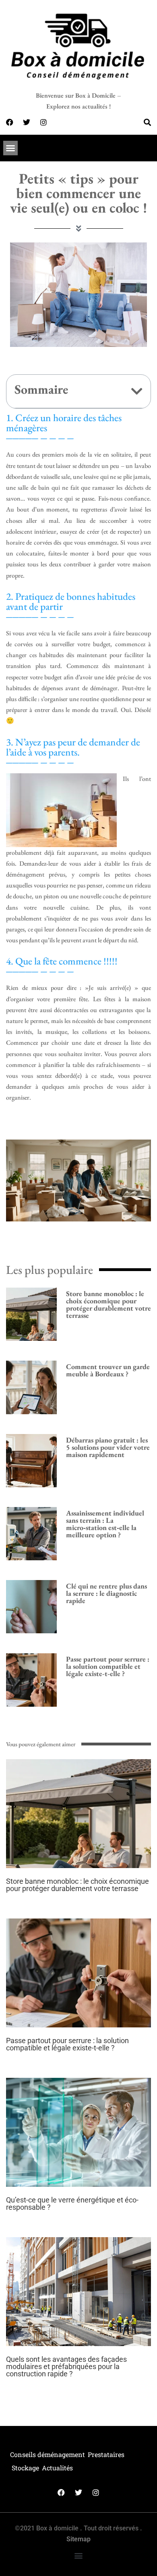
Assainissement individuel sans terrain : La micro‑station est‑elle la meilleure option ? (105, 1524)
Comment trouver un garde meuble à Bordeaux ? (108, 1370)
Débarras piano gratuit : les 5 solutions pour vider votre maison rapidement (108, 1447)
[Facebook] (10, 122)
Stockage (25, 2468)
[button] (10, 148)
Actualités (57, 2468)
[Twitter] (27, 122)
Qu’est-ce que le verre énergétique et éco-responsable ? (72, 2203)
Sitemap (78, 2539)
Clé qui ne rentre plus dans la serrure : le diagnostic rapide (106, 1593)
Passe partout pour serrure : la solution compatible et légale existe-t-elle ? (108, 1666)
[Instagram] (43, 122)
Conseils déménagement (48, 2454)
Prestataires (106, 2454)
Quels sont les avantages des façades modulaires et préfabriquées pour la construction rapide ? (66, 2366)
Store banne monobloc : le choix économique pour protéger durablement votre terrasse (108, 1304)
